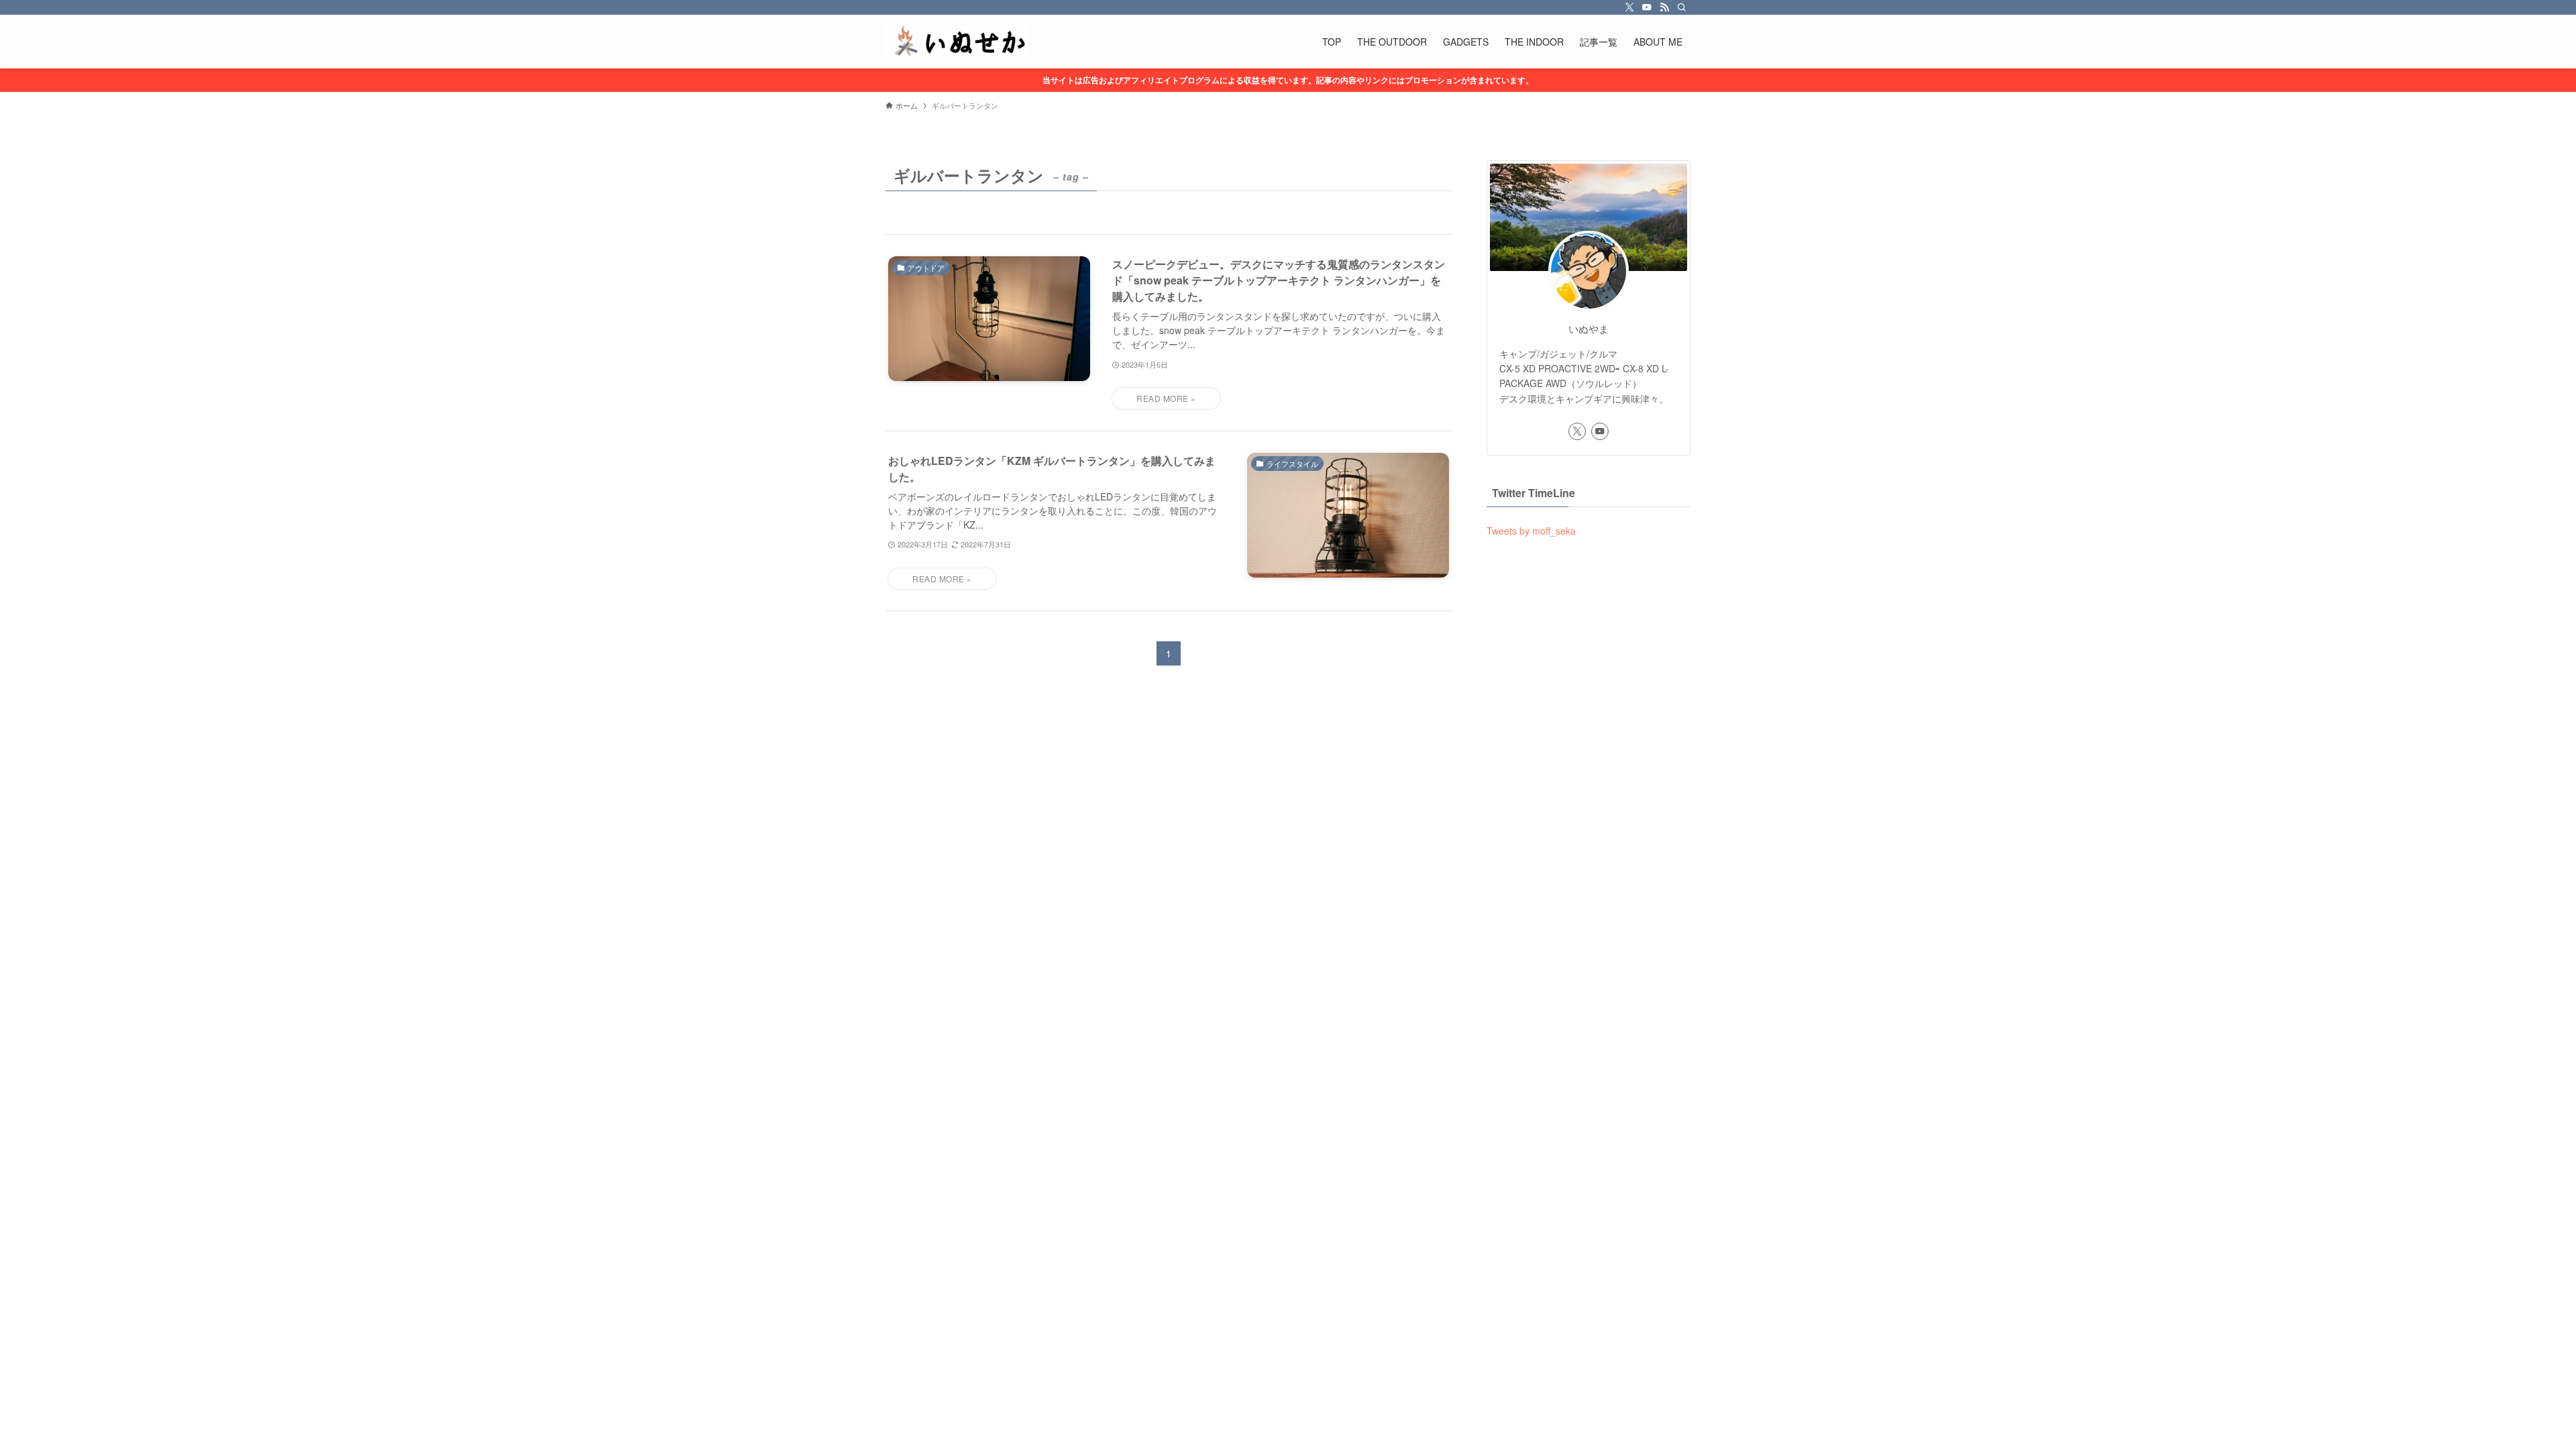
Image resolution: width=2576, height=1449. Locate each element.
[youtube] (1647, 7)
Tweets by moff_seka (1531, 531)
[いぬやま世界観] (956, 42)
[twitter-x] (1629, 7)
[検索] (1682, 7)
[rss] (1664, 7)
